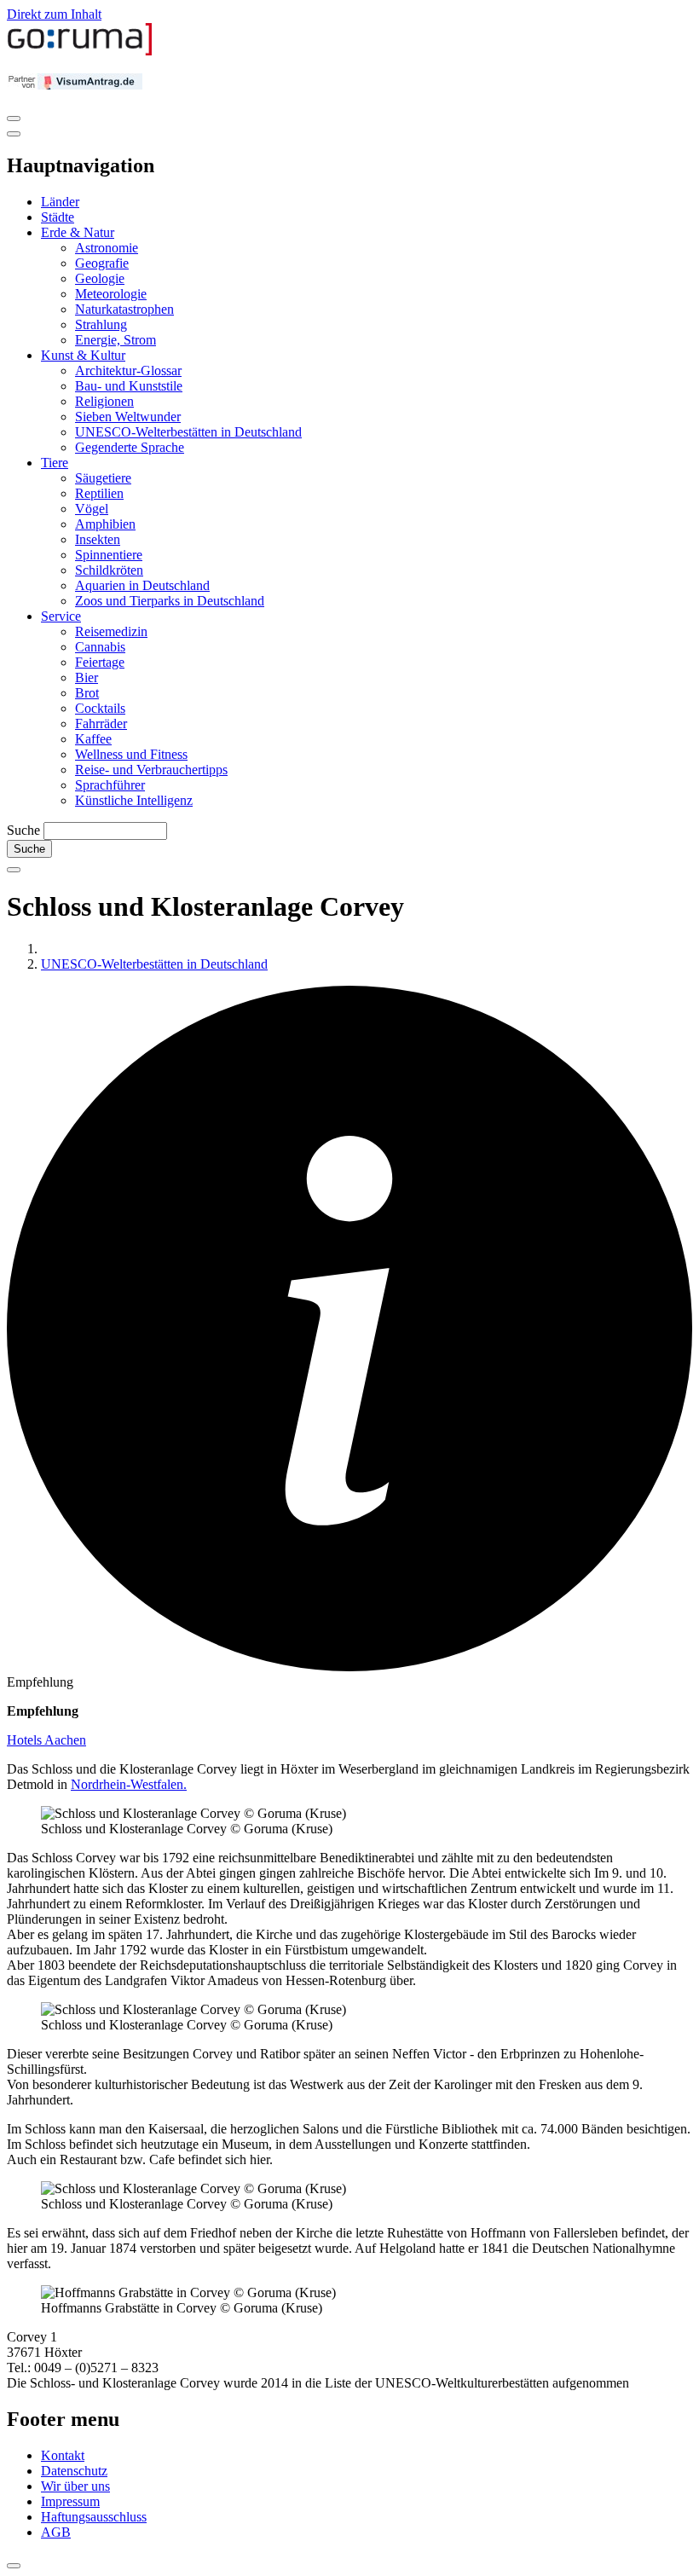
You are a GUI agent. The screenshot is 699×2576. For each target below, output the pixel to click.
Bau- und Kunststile (129, 386)
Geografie (102, 263)
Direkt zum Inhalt (54, 14)
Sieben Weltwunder (128, 417)
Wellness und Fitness (131, 754)
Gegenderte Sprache (130, 447)
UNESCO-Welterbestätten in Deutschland (188, 432)
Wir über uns (75, 2486)
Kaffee (93, 739)
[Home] (80, 52)
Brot (87, 693)
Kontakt (63, 2455)
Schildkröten (109, 570)
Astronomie (107, 248)
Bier (87, 677)
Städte (58, 217)
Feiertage (100, 662)
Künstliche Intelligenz (134, 800)
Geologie (100, 278)
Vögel (92, 509)
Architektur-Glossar (128, 370)
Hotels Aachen (46, 1740)
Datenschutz (74, 2471)
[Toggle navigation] (14, 119)
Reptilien (99, 493)
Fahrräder (101, 724)
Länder (60, 202)
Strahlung (101, 324)
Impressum (70, 2501)
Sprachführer (110, 785)
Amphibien (105, 524)
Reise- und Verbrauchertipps (151, 770)
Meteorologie (111, 294)
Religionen (104, 401)
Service (61, 616)
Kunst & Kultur (83, 355)
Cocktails (100, 708)
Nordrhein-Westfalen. (129, 1784)
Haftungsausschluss (94, 2517)
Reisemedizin (111, 631)
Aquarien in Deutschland (142, 585)
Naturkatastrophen (124, 309)
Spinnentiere (109, 555)
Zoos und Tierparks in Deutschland (170, 601)
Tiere (55, 463)
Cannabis (100, 647)
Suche (23, 830)
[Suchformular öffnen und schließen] (14, 870)
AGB (56, 2532)
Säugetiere (103, 478)
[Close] (14, 134)
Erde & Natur (78, 232)
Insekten (98, 539)
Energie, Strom (116, 340)
